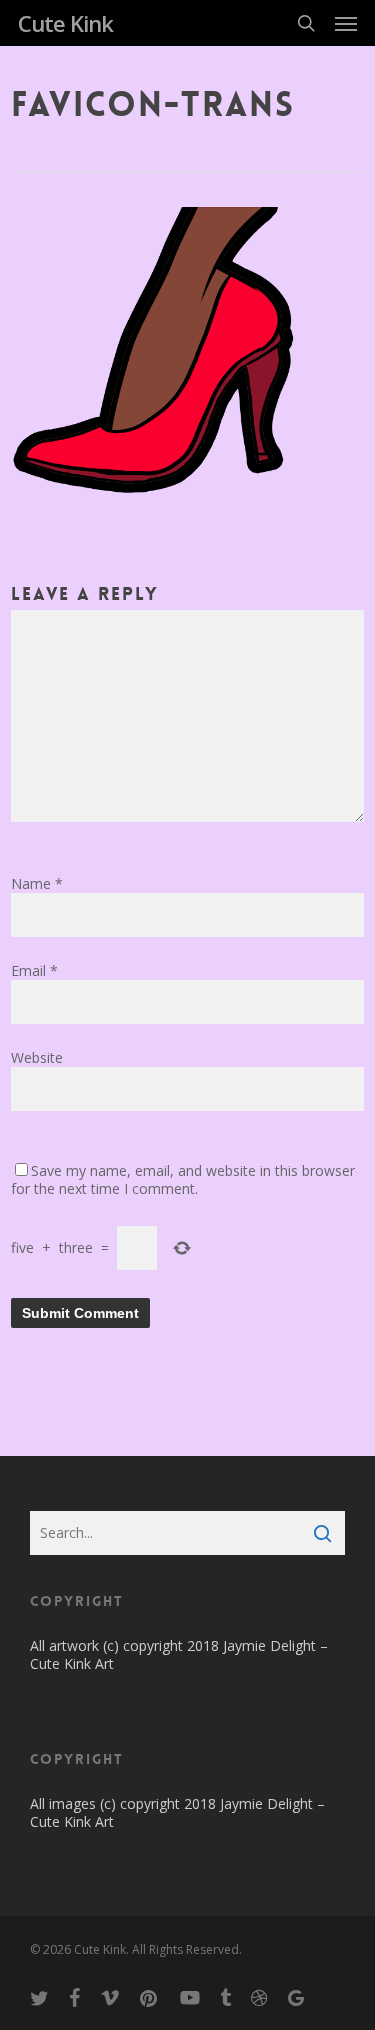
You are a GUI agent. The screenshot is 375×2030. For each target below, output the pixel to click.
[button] (346, 23)
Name (37, 883)
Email (34, 970)
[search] (306, 23)
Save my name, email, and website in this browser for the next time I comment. (183, 1179)
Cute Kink (65, 23)
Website (37, 1057)
